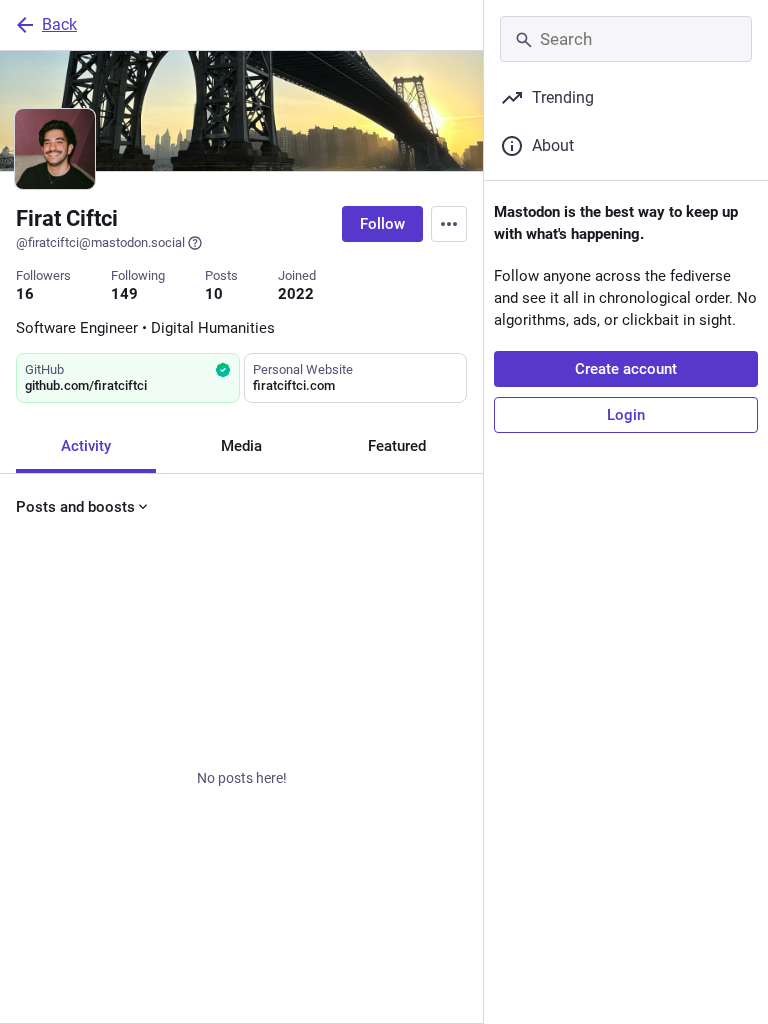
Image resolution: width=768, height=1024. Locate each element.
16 (25, 294)
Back (59, 24)
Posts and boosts (75, 507)
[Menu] (449, 224)
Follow (382, 224)
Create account (626, 369)
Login (626, 415)
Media (241, 446)
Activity (86, 446)
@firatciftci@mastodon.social (100, 242)
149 (124, 294)
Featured (397, 446)
